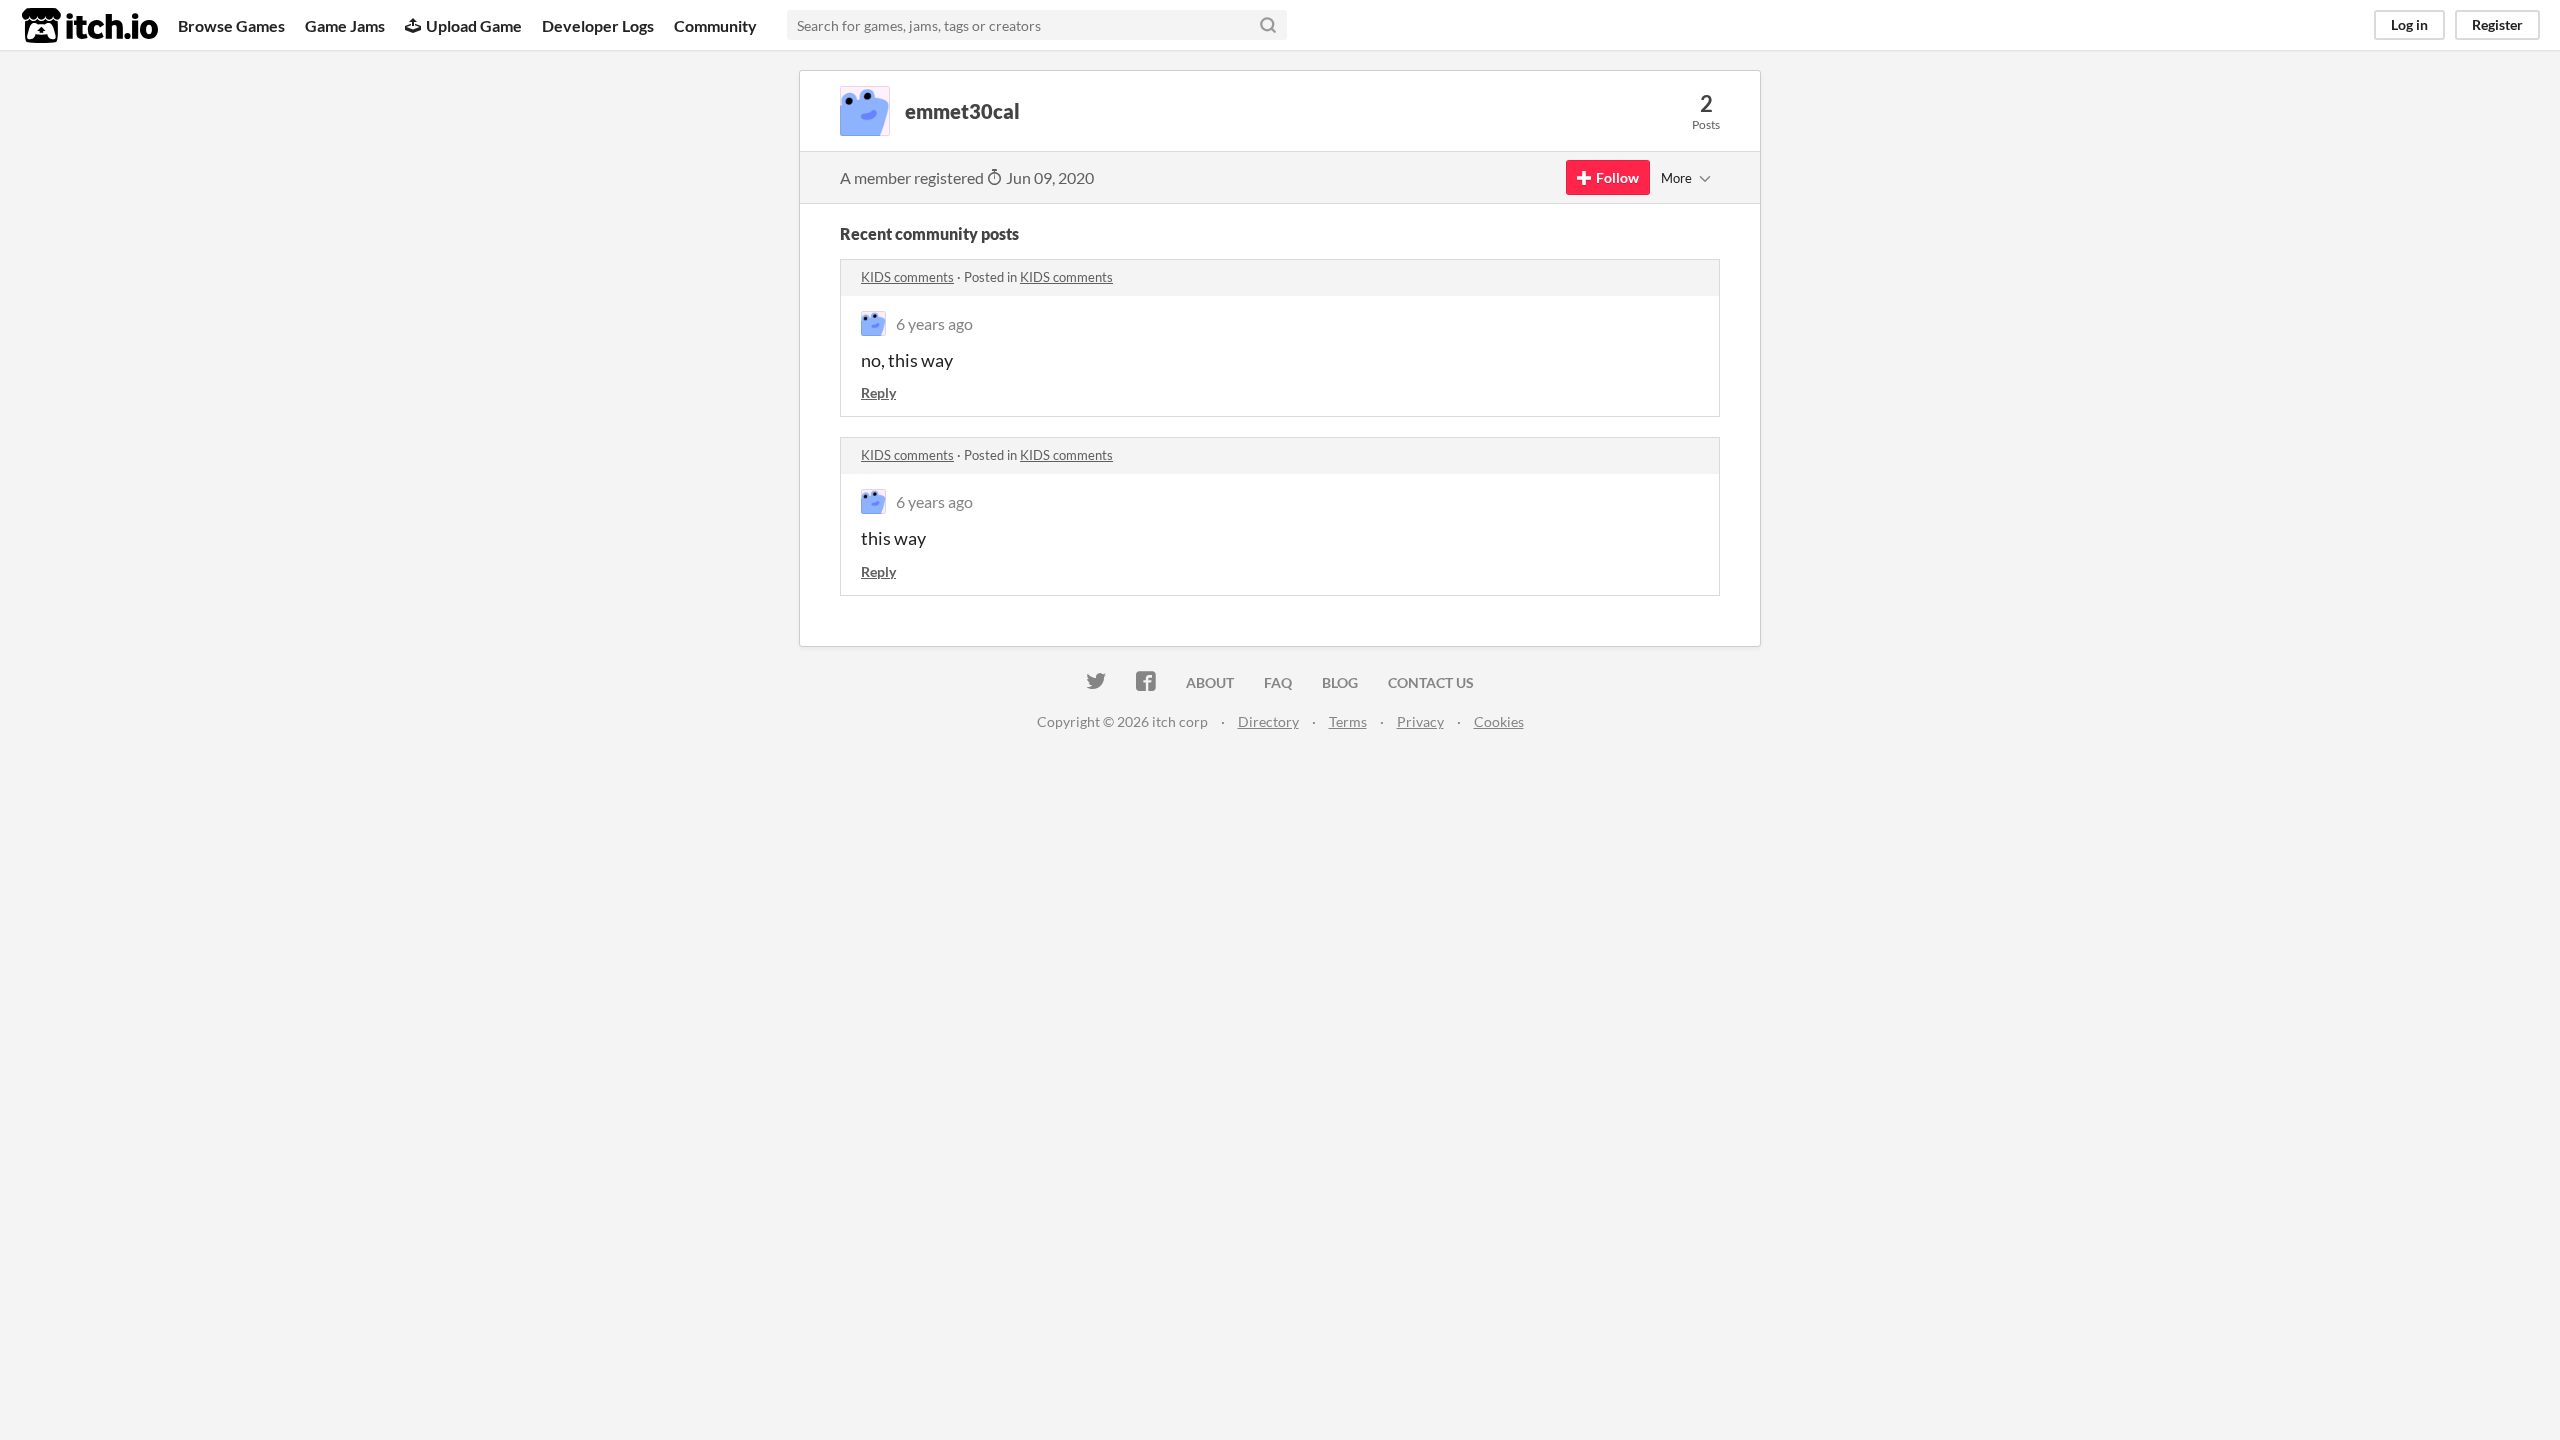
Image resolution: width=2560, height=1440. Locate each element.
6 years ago (934, 323)
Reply (878, 392)
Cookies (1499, 721)
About (1210, 682)
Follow (1617, 177)
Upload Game (474, 25)
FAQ (1278, 682)
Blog (1340, 682)
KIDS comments (907, 277)
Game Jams (345, 25)
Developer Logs (598, 25)
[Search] (1268, 25)
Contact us (1431, 682)
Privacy (1420, 721)
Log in (2409, 24)
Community (715, 25)
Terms (1348, 721)
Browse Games (231, 25)
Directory (1268, 721)
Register (2497, 24)
